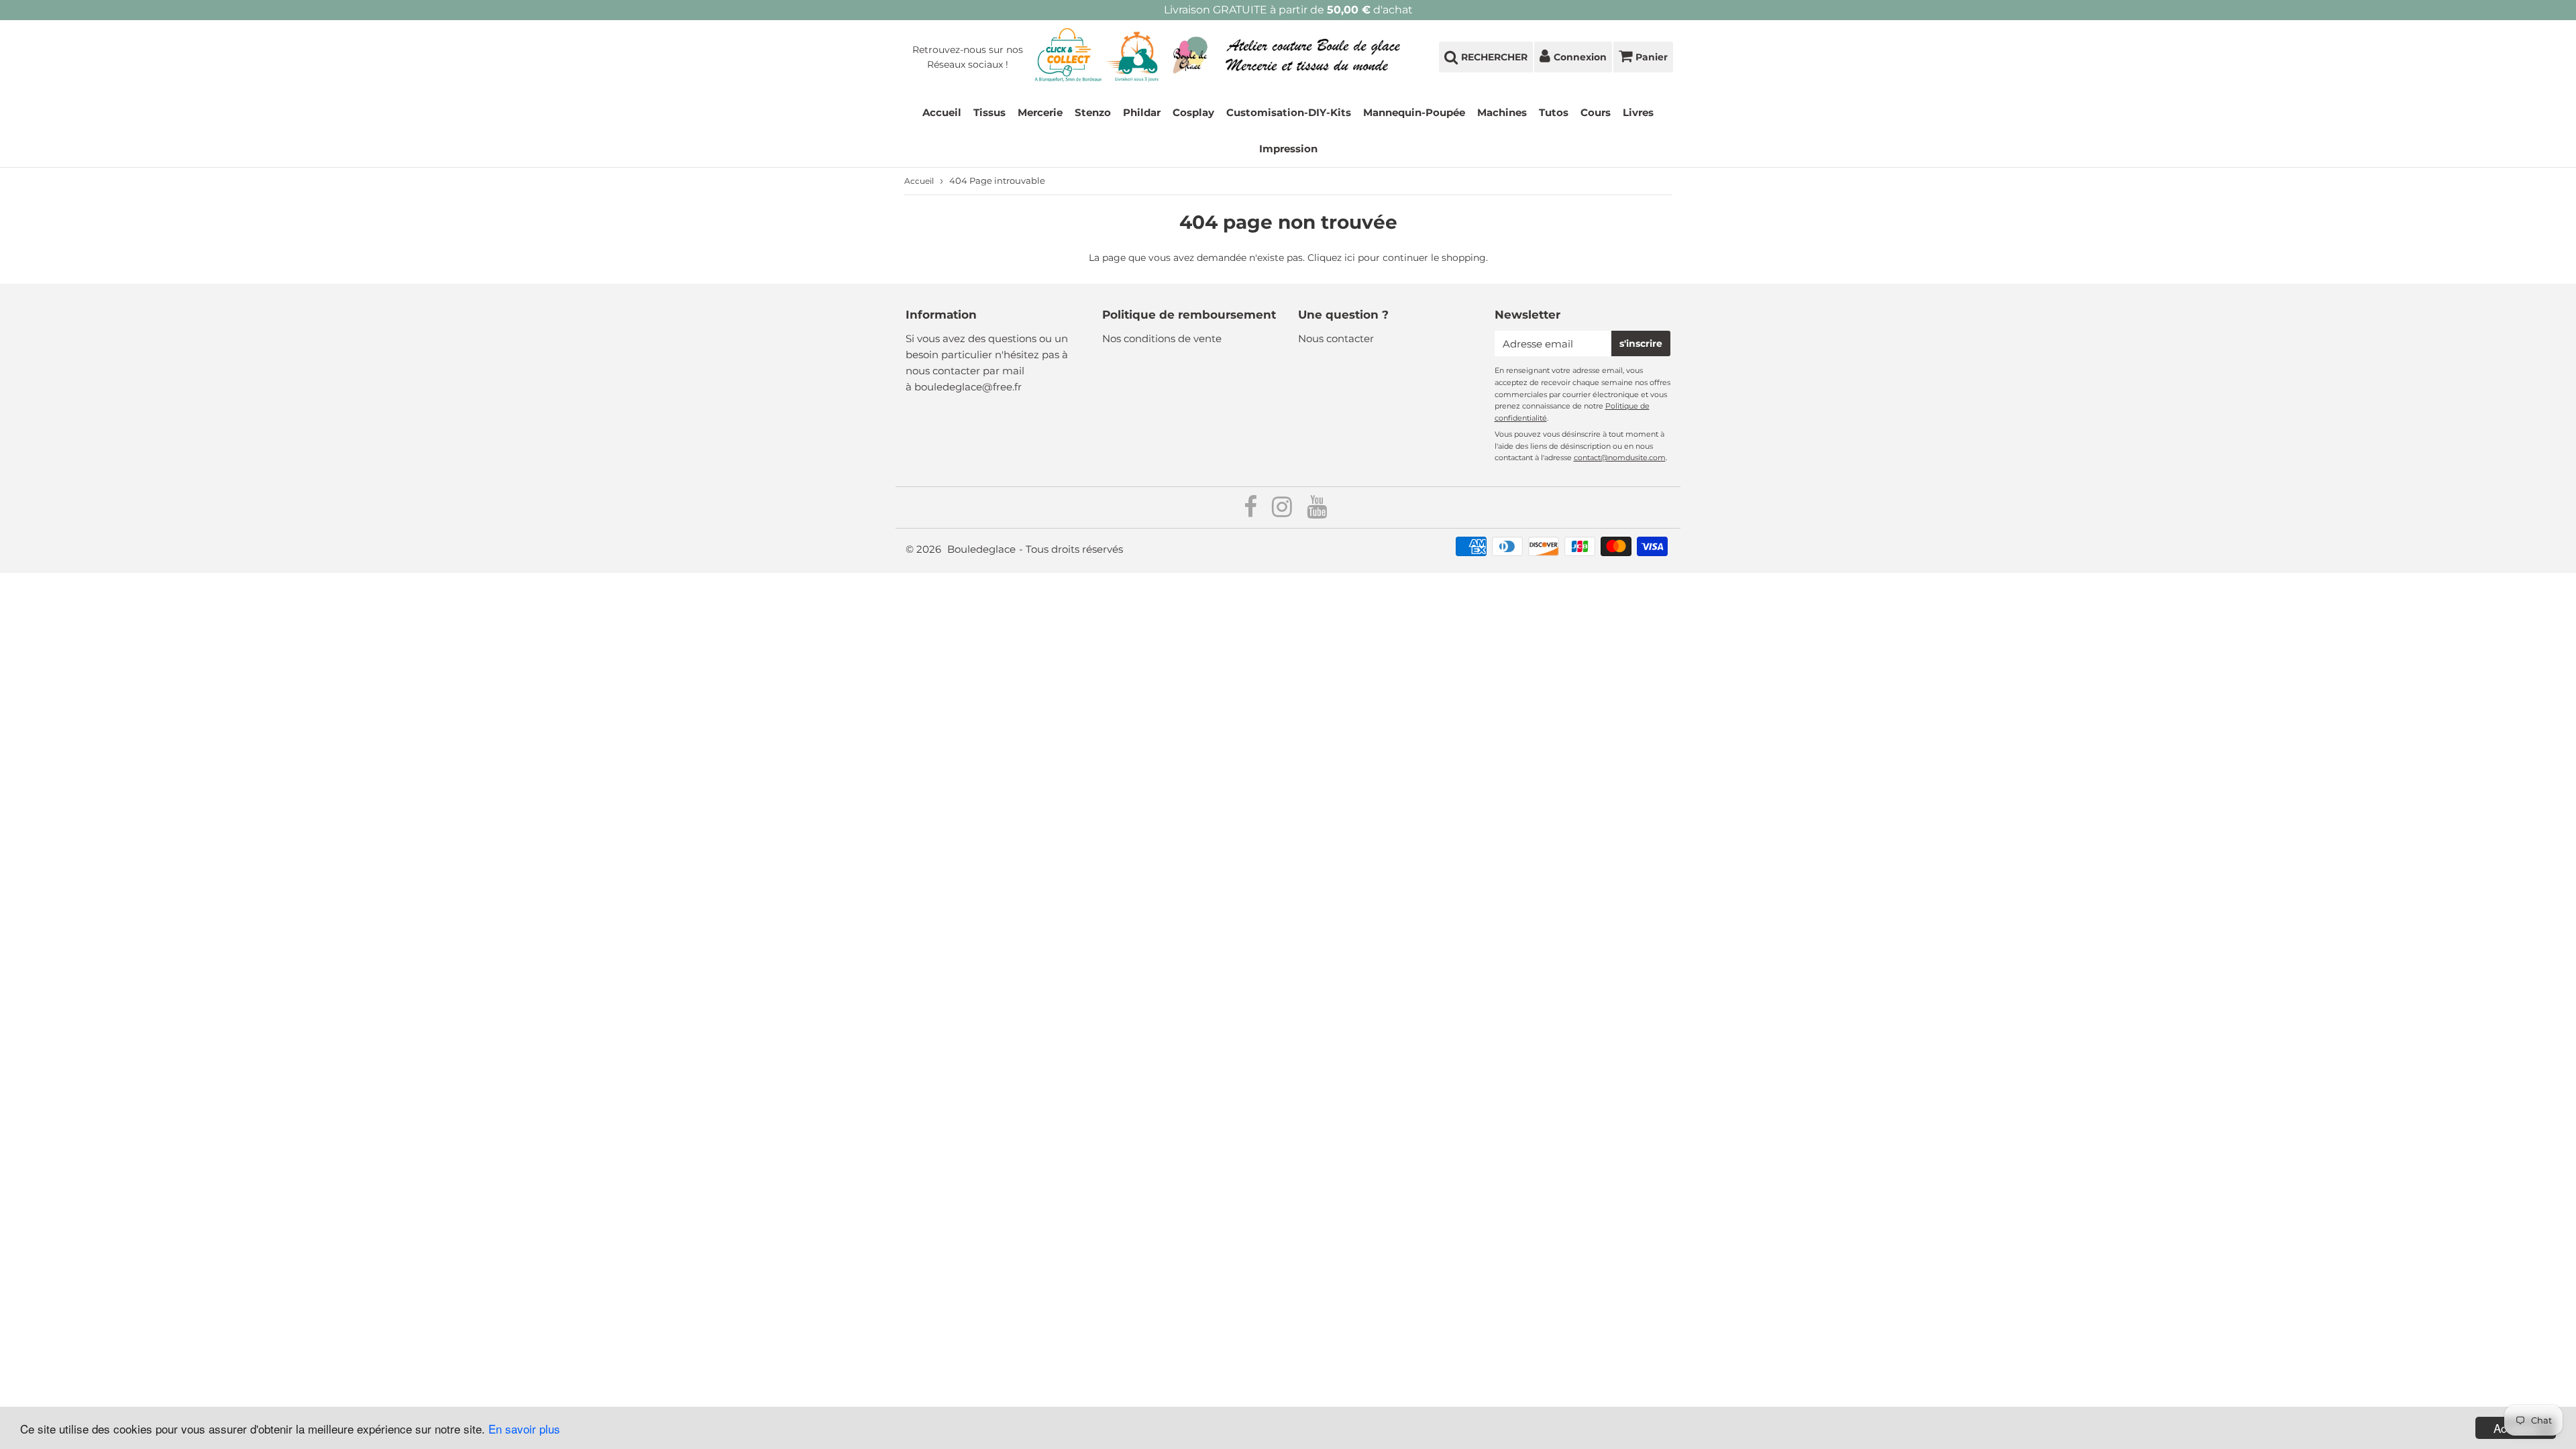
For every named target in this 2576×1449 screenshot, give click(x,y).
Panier (1652, 57)
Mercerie (1040, 112)
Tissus (989, 112)
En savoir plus (524, 1429)
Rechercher (1494, 57)
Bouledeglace (981, 549)
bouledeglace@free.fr (968, 387)
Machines (1502, 112)
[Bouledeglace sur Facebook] (1252, 512)
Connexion (1580, 57)
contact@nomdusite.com (1620, 458)
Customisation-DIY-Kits (1289, 112)
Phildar (1142, 112)
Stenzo (1093, 112)
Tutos (1554, 112)
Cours (1596, 112)
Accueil (942, 112)
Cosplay (1193, 112)
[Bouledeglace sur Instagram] (1283, 512)
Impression (1288, 149)
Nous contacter (1336, 338)
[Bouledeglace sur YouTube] (1317, 512)
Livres (1638, 112)
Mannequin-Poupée (1414, 112)
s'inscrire (1641, 343)
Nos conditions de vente (1162, 338)
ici (1350, 258)
